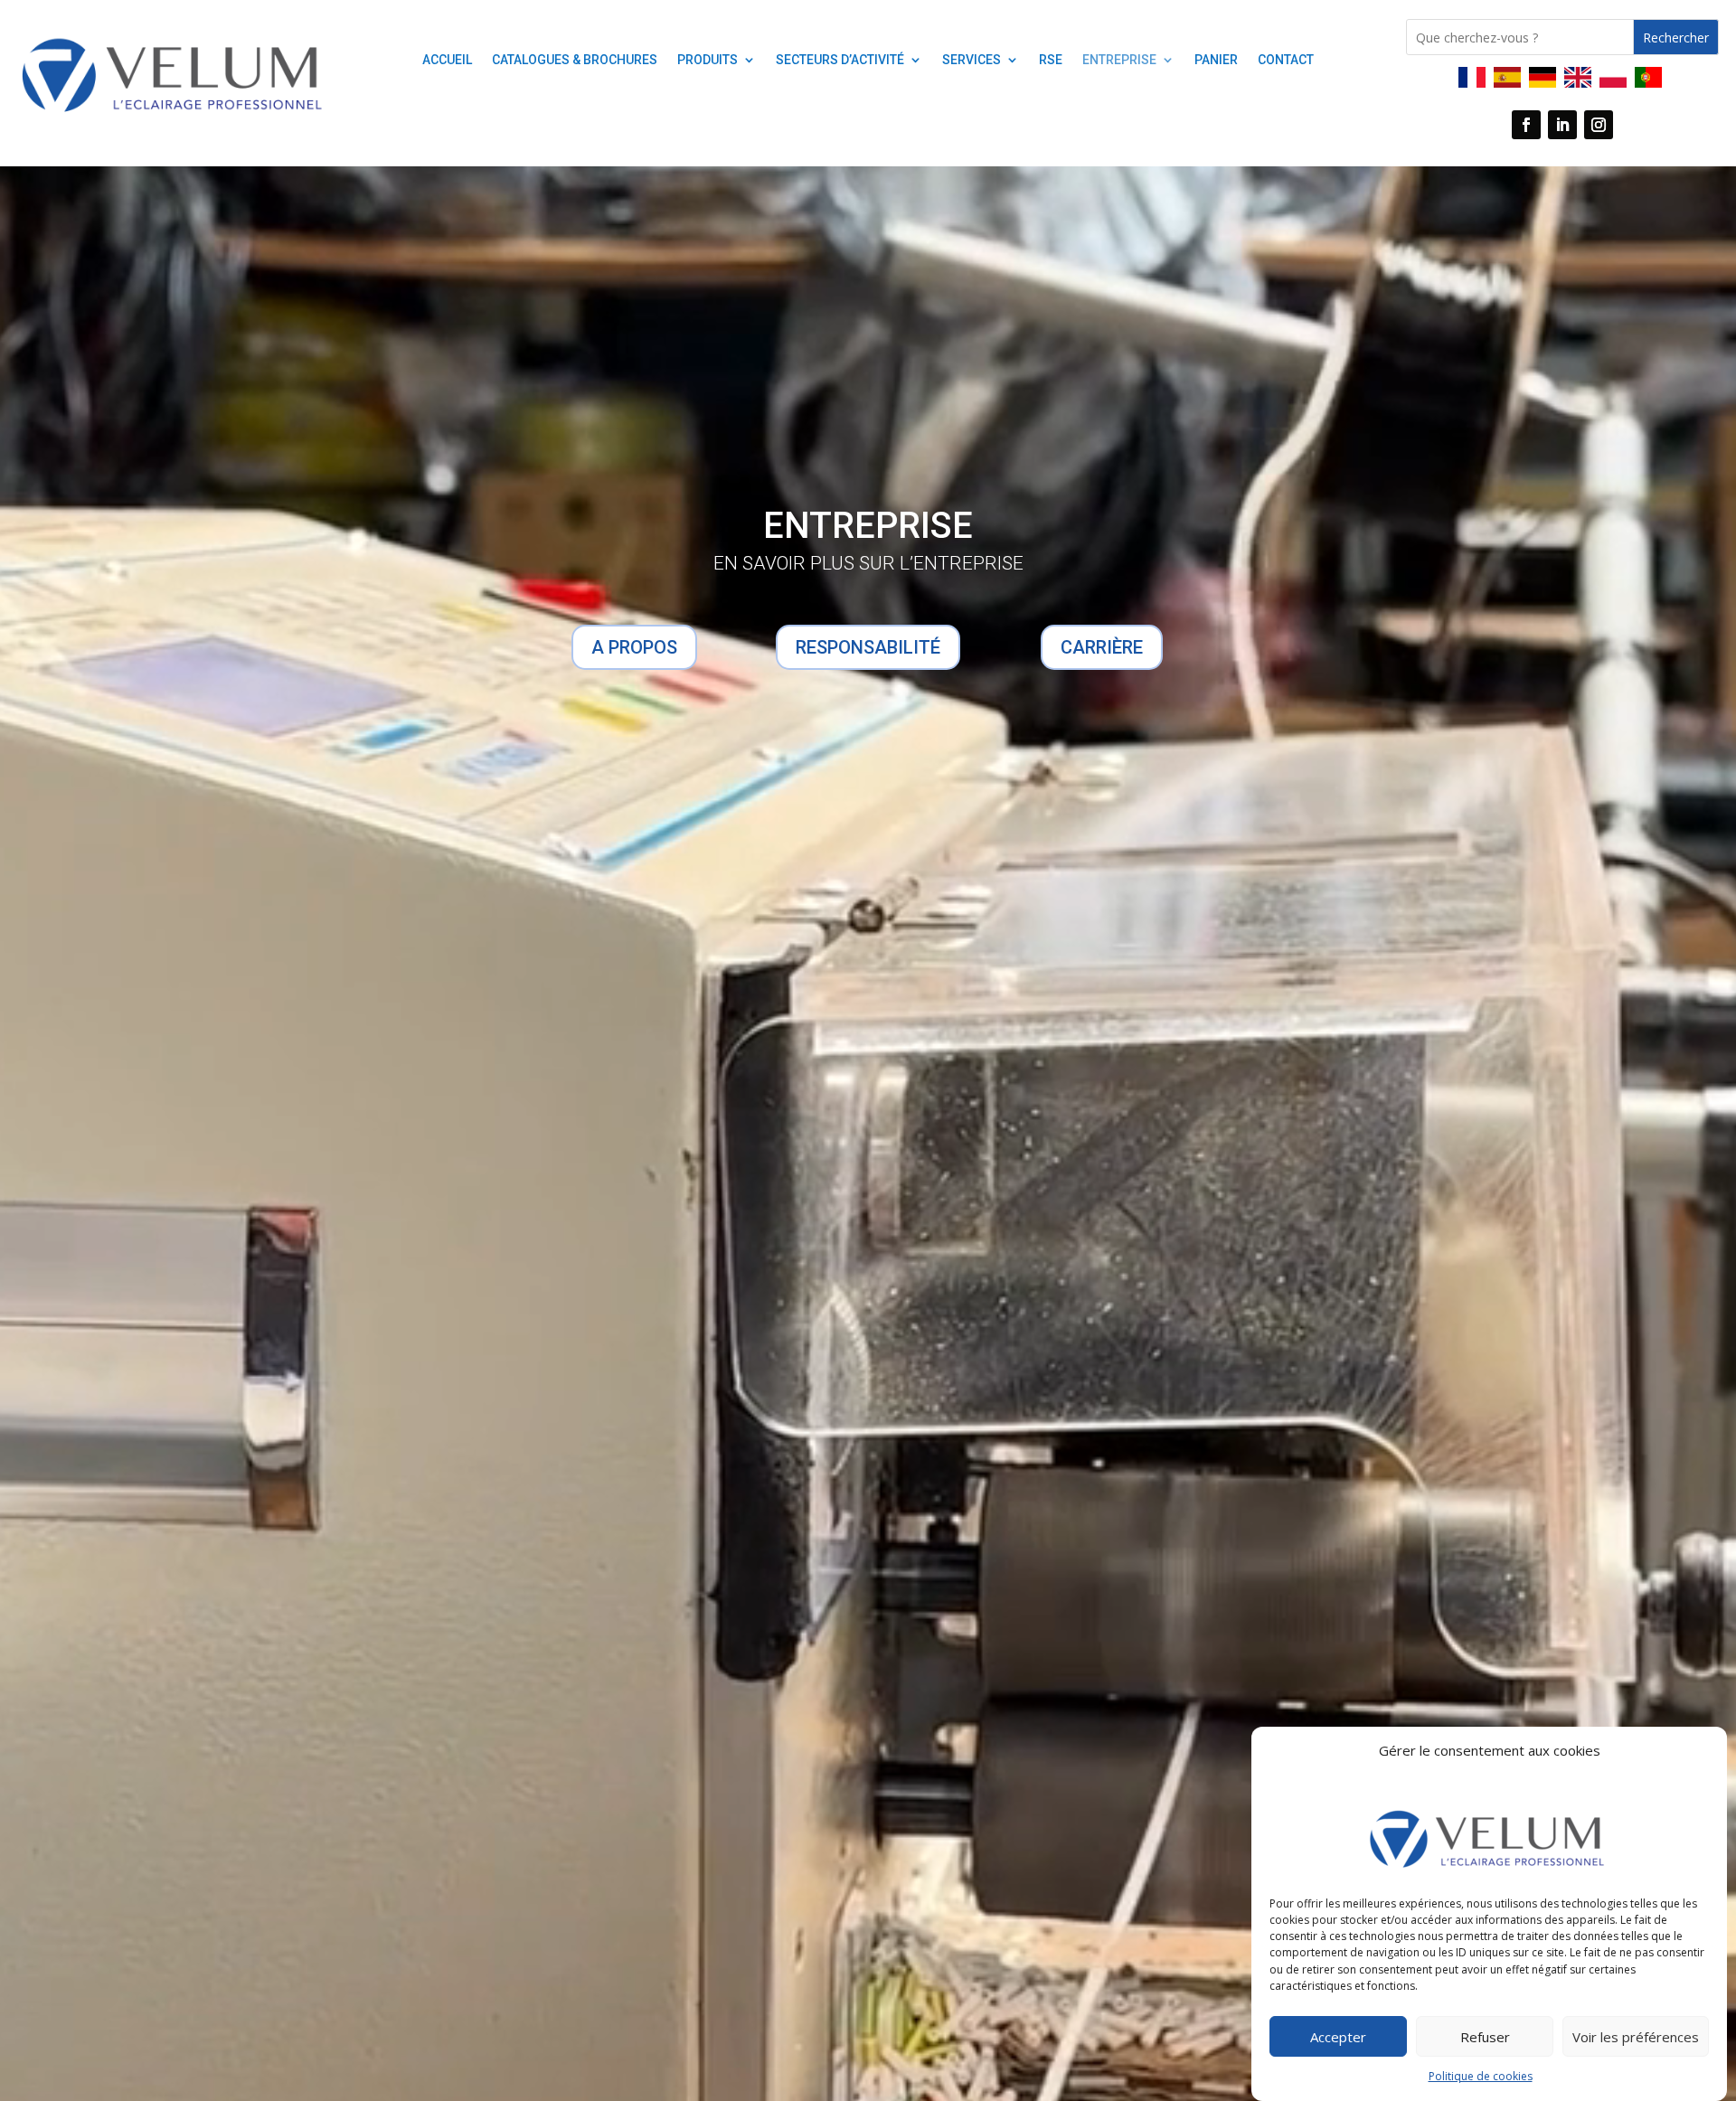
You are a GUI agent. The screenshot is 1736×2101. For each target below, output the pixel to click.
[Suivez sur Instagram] (1599, 125)
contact (1286, 60)
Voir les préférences (1636, 2037)
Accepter (1338, 2037)
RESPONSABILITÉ (868, 647)
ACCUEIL (447, 60)
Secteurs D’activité (840, 60)
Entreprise (1119, 60)
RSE (1051, 60)
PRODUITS (708, 60)
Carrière (1102, 647)
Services (972, 60)
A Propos (634, 647)
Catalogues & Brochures (575, 60)
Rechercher (1676, 38)
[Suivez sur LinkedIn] (1562, 125)
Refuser (1485, 2037)
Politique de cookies (1481, 2077)
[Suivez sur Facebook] (1526, 125)
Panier (1216, 60)
